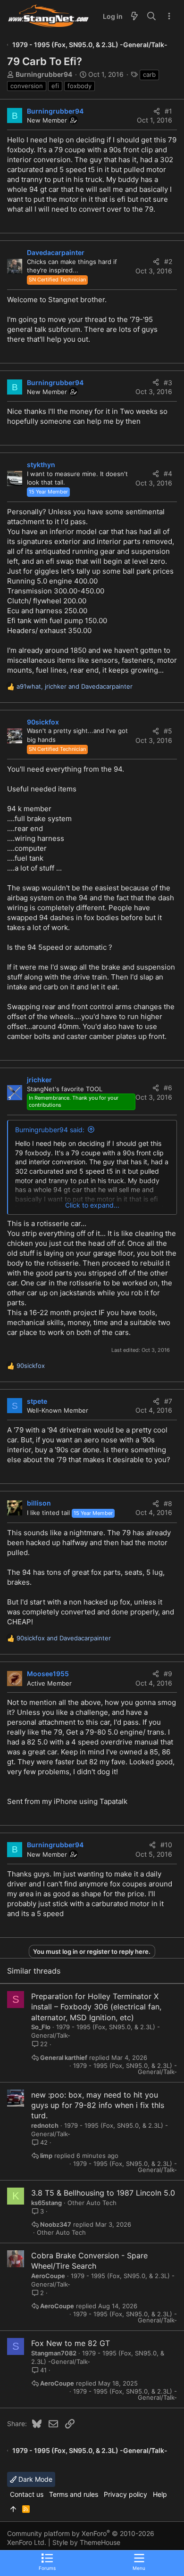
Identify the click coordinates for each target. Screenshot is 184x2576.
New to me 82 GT (78, 2343)
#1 (168, 111)
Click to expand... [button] (92, 1205)
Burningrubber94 (44, 74)
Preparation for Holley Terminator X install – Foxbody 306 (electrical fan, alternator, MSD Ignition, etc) (96, 2007)
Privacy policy (125, 2494)
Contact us (27, 2494)
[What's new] (134, 16)
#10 (166, 1845)
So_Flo (41, 2027)
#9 (168, 1674)
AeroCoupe (48, 2276)
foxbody (79, 86)
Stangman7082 (54, 2353)
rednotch (45, 2125)
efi (55, 86)
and (64, 1638)
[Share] (157, 111)
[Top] (13, 2509)
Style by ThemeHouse (86, 2542)
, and (75, 686)
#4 (168, 473)
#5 (168, 731)
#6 (168, 1088)
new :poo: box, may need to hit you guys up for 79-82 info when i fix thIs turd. (98, 2105)
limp (46, 2156)
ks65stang (46, 2203)
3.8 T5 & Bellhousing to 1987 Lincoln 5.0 (103, 2193)
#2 (168, 261)
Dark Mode (34, 2479)
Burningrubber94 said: (50, 1130)
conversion (27, 86)
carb (149, 74)
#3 (168, 383)
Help (160, 2494)
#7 (168, 1401)
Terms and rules (74, 2494)
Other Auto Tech (92, 2203)
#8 (168, 1503)
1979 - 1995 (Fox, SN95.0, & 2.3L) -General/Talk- (125, 2069)
